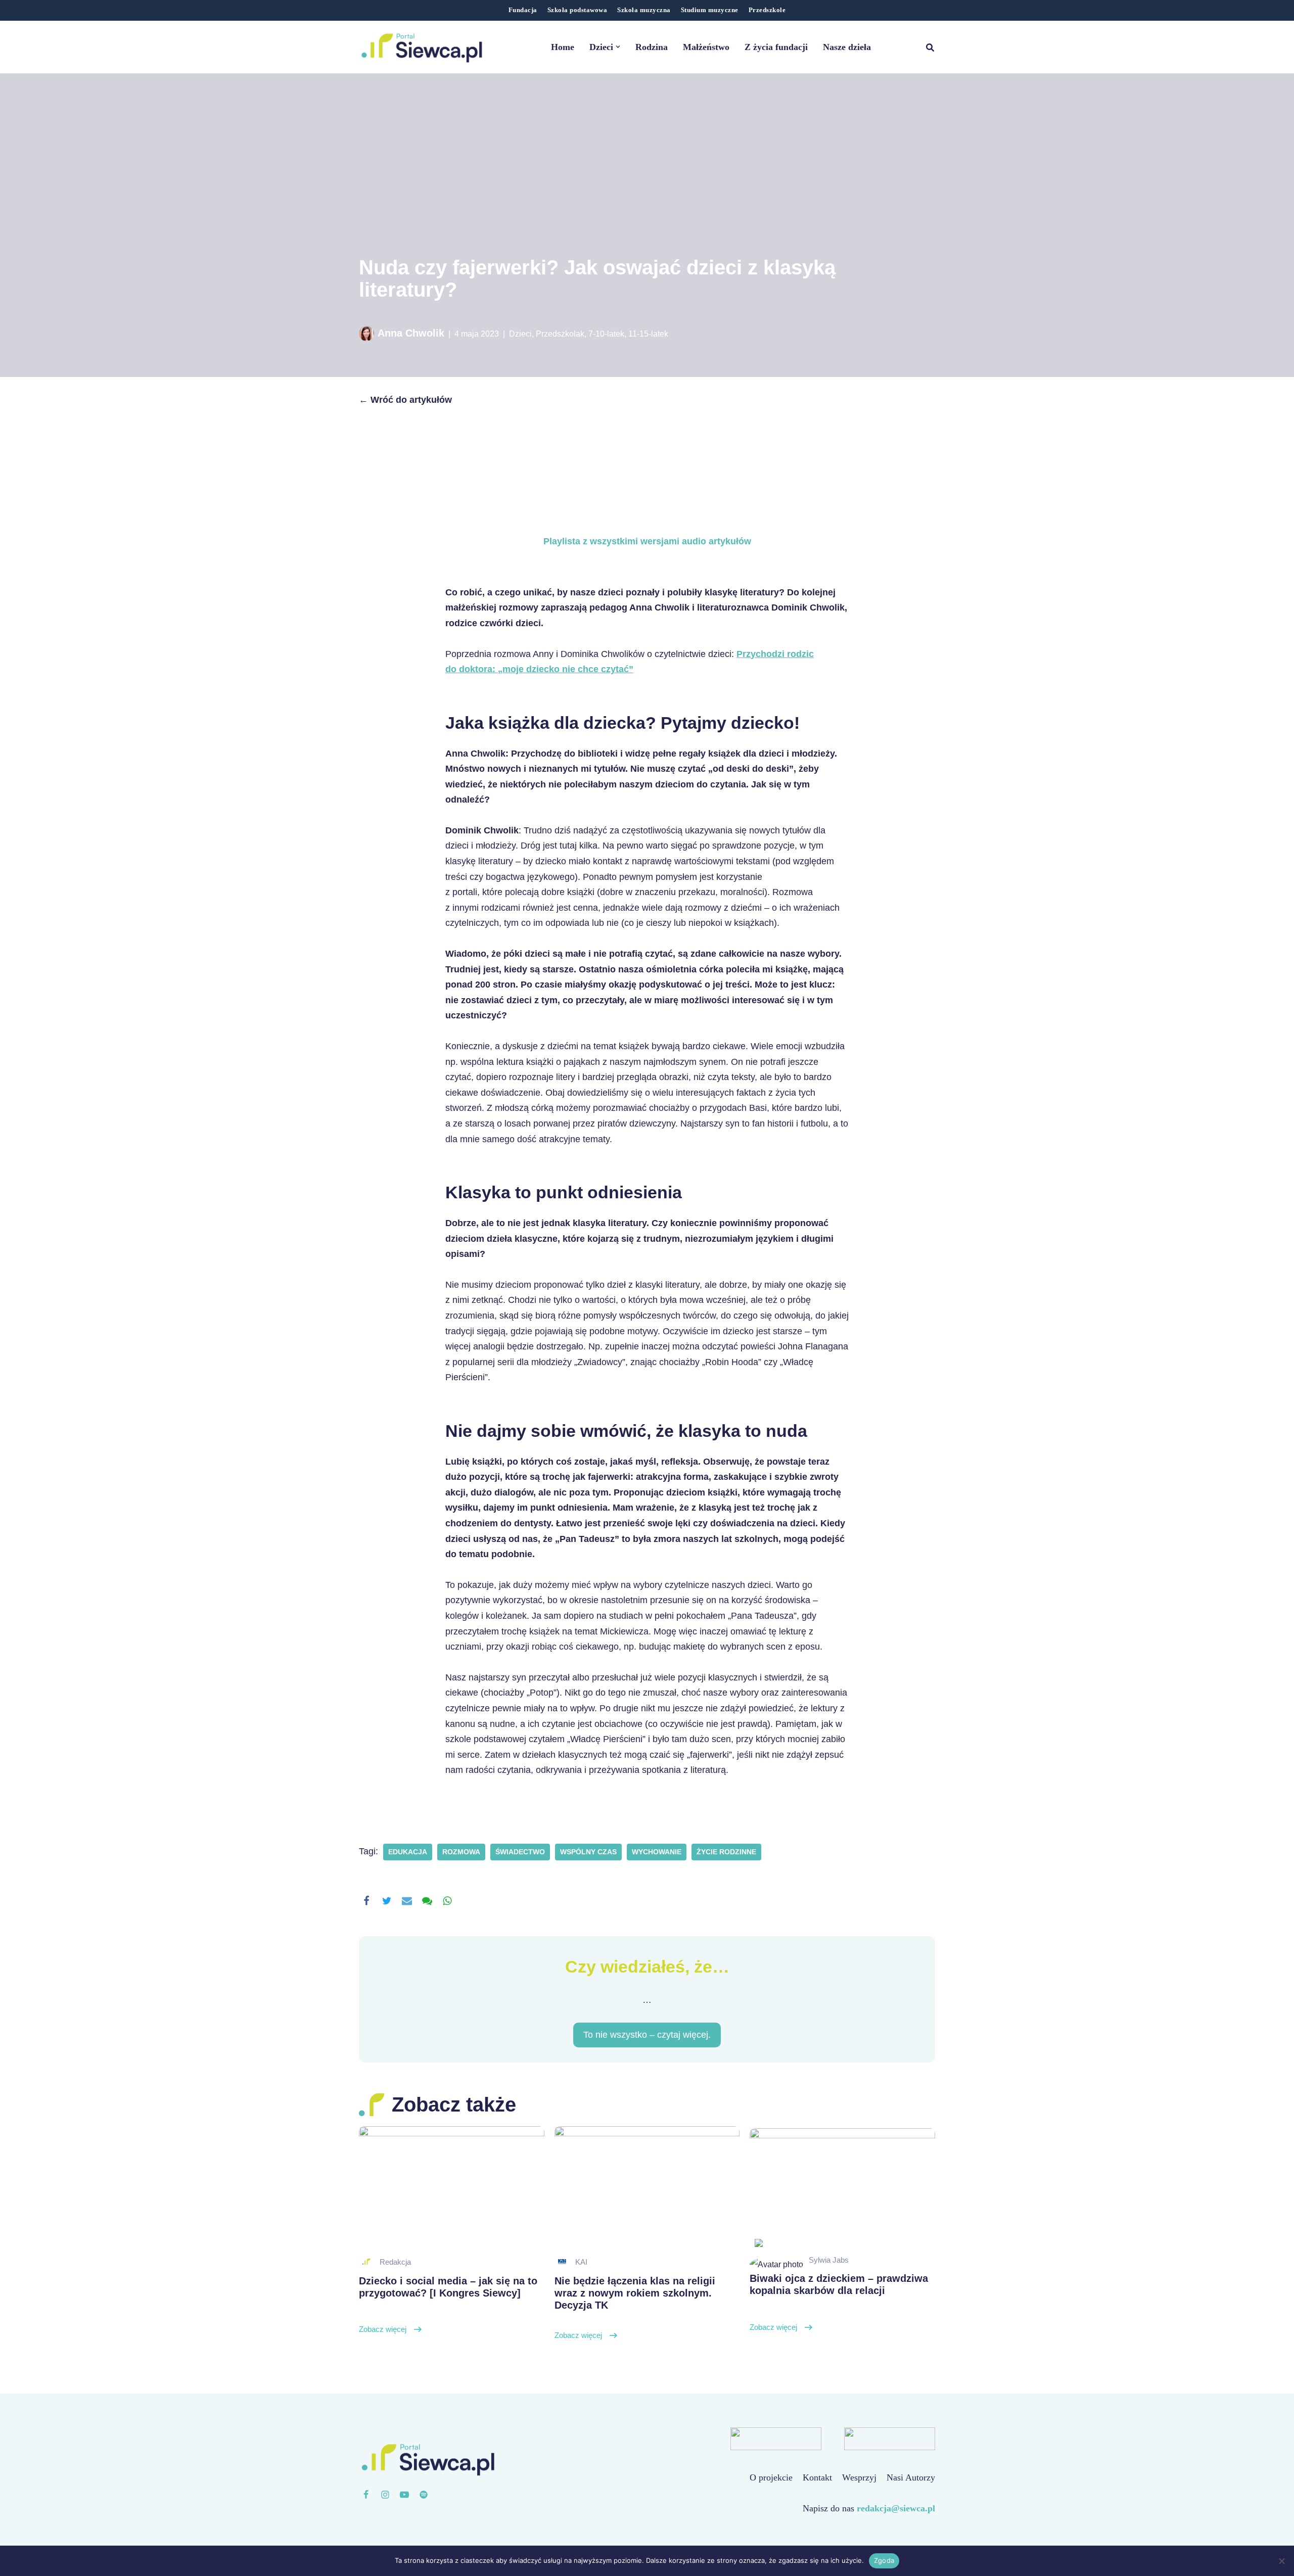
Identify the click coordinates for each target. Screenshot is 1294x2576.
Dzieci (520, 334)
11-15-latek (648, 334)
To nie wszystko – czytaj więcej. (647, 2035)
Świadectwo (520, 1852)
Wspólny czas (588, 1852)
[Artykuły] (424, 2495)
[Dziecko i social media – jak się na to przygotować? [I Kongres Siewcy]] (452, 2188)
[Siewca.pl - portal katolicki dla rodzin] (422, 47)
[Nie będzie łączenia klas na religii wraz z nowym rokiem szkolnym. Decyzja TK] (647, 2188)
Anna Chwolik (411, 333)
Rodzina (652, 47)
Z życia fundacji (776, 47)
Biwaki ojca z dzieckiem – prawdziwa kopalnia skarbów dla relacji (839, 2302)
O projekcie (771, 2477)
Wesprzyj (859, 2477)
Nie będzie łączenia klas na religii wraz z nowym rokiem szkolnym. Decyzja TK (635, 2308)
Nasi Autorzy (911, 2477)
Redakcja (395, 2262)
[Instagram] (385, 2495)
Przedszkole (767, 10)
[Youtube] (404, 2495)
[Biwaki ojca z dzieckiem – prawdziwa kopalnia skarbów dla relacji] (842, 2190)
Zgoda (884, 2560)
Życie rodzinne (726, 1852)
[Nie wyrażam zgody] (1281, 2561)
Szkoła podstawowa (577, 10)
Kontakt (817, 2477)
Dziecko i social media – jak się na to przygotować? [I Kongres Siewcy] (448, 2305)
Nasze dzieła (847, 47)
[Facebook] (366, 1901)
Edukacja (408, 1852)
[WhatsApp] (447, 1901)
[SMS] (427, 1901)
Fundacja (523, 10)
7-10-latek (606, 334)
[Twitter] (387, 1901)
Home (563, 47)
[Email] (407, 1901)
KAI (581, 2262)
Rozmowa (461, 1852)
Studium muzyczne (710, 10)
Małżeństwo (706, 47)
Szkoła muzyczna (644, 10)
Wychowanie (657, 1852)
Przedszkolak (560, 334)
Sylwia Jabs (829, 2260)
